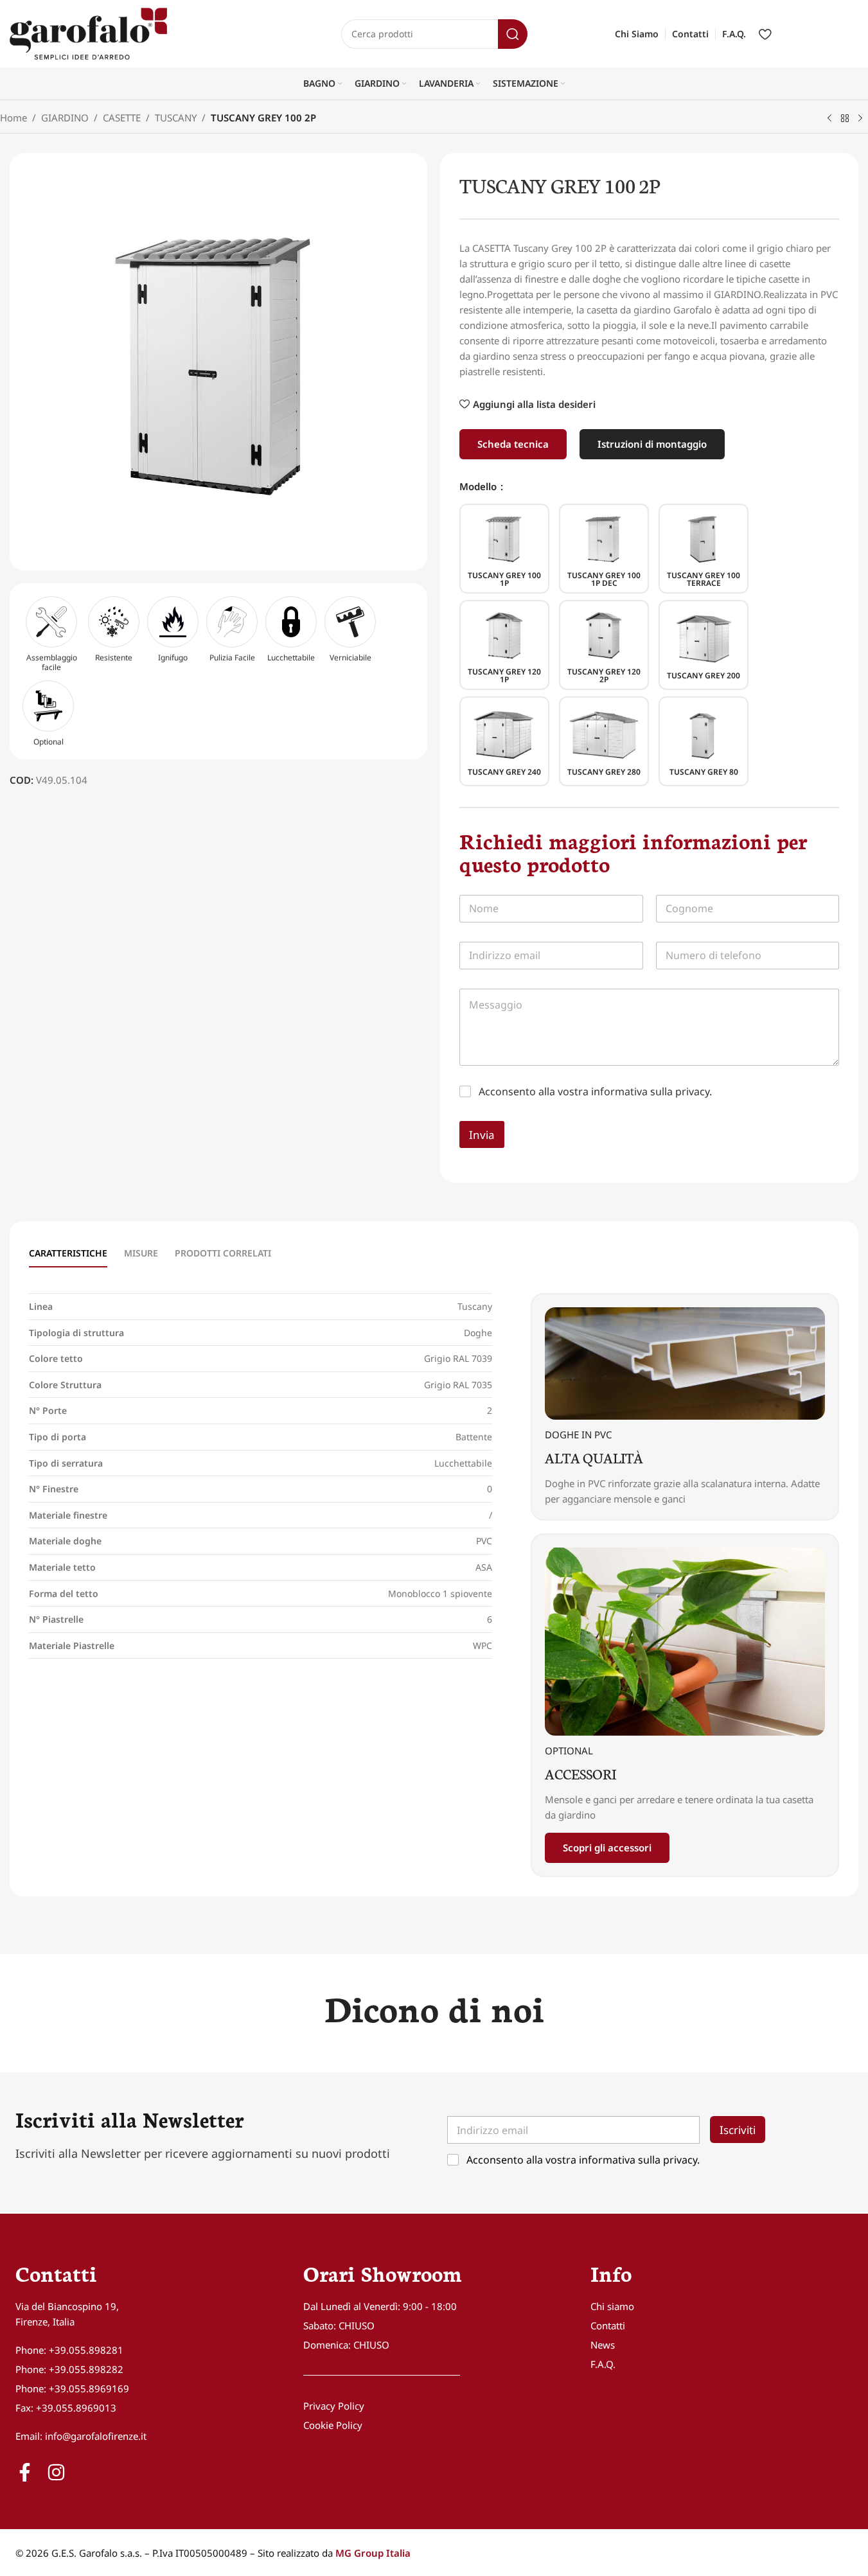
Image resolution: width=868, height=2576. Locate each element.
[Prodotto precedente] (829, 119)
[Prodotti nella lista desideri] (765, 34)
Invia (482, 1135)
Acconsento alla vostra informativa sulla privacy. (595, 1091)
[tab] (68, 1254)
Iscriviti (738, 2129)
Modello (479, 486)
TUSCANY (176, 118)
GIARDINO (65, 118)
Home (13, 118)
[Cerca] (513, 34)
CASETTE (122, 118)
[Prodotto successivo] (860, 119)
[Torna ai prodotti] (845, 119)
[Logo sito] (88, 33)
